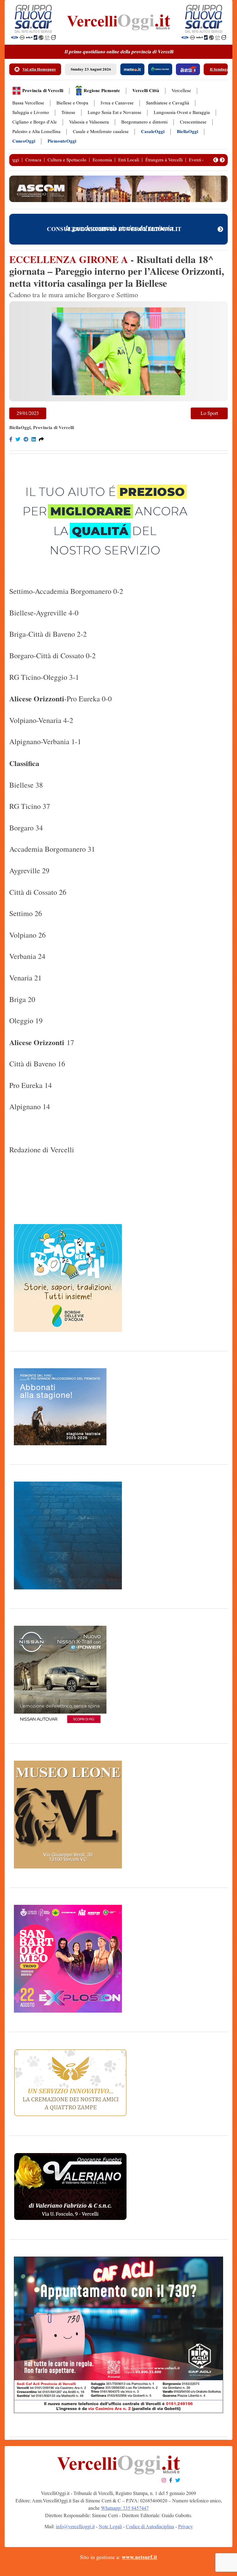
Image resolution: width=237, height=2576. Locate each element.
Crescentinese (193, 122)
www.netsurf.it (139, 2557)
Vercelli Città (146, 91)
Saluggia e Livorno (31, 113)
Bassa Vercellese (28, 103)
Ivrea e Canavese (117, 103)
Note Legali (110, 2527)
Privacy (185, 2527)
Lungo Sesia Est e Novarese (114, 113)
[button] (216, 160)
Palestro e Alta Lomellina (36, 132)
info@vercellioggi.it (75, 2527)
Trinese (68, 113)
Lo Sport (209, 413)
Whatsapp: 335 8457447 (125, 2508)
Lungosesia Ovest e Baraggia (182, 113)
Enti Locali (129, 160)
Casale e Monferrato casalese (101, 132)
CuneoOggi (24, 141)
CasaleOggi (153, 132)
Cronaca (33, 160)
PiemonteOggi (62, 141)
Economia (102, 160)
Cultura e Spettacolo (67, 160)
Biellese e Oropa (72, 103)
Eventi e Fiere (202, 160)
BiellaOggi (187, 132)
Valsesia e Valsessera (89, 122)
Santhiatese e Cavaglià (168, 103)
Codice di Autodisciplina (150, 2527)
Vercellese (181, 91)
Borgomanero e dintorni (144, 122)
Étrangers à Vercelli (164, 160)
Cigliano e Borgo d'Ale (35, 122)
